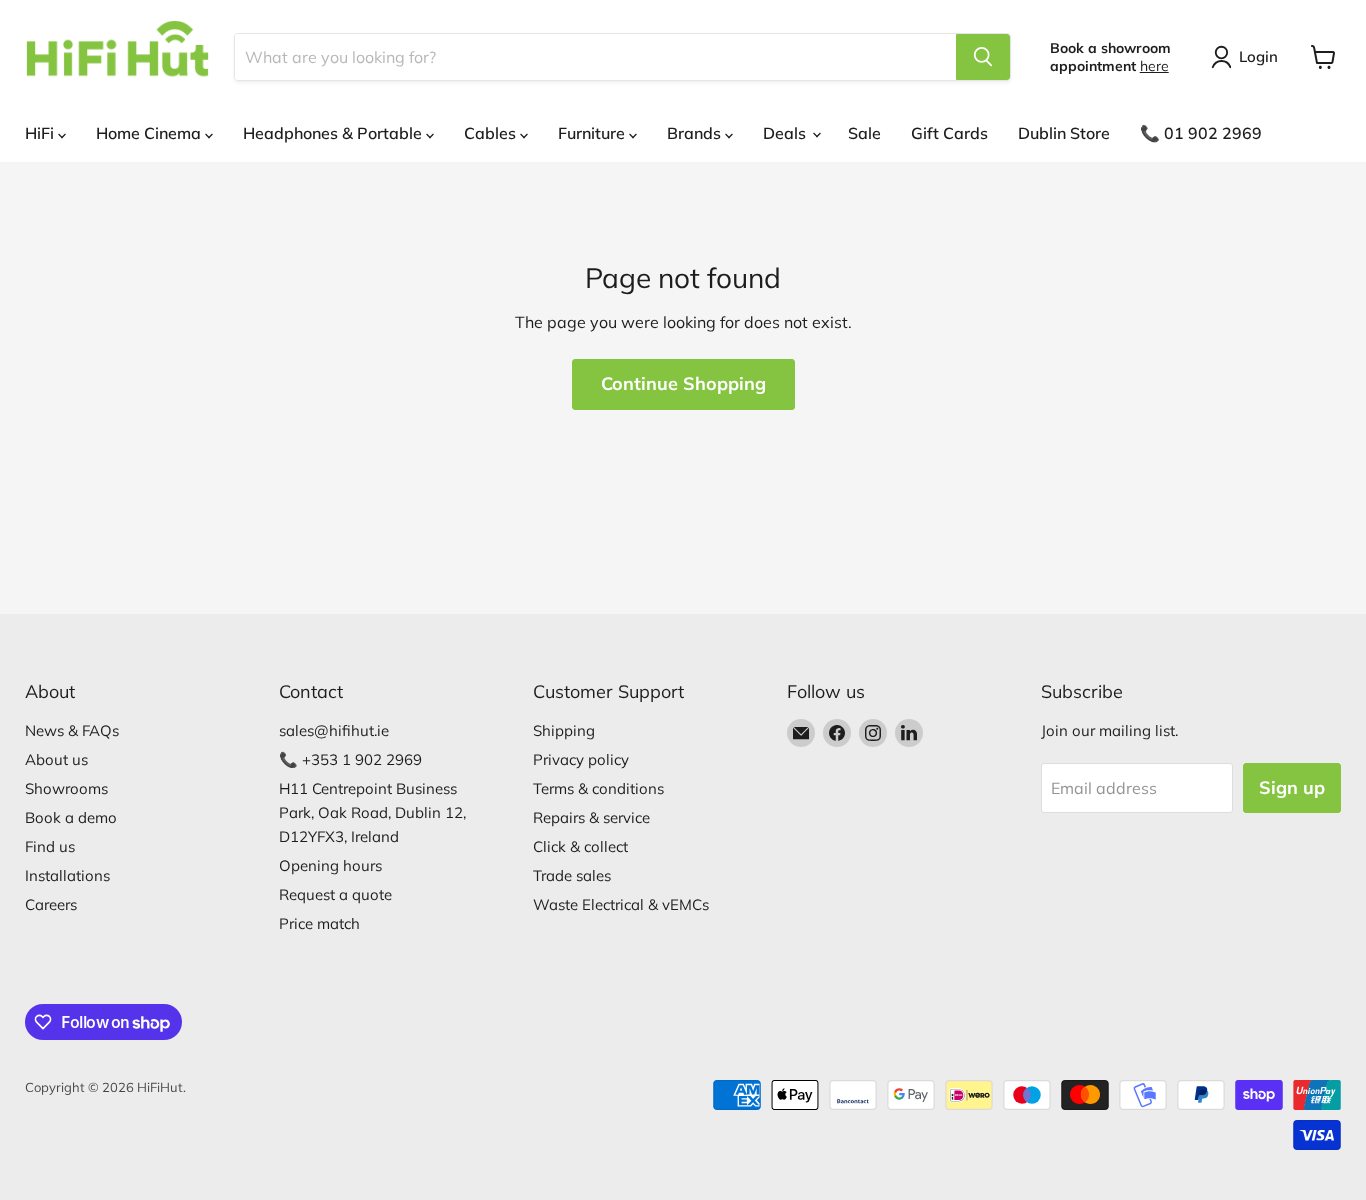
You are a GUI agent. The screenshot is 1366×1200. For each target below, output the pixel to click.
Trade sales (572, 875)
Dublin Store (1064, 133)
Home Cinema (150, 133)
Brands (696, 133)
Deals (786, 133)
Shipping (564, 730)
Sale (864, 133)
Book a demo (71, 817)
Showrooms (66, 788)
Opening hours (330, 865)
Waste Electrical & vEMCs (621, 904)
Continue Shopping (683, 383)
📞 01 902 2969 (1201, 133)
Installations (67, 875)
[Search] (983, 57)
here (1154, 66)
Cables (492, 133)
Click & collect (580, 846)
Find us (50, 846)
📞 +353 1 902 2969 (350, 759)
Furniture (593, 133)
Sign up (1292, 787)
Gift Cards (949, 133)
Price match (319, 923)
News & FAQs (72, 730)
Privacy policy (581, 759)
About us (56, 759)
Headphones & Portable (334, 133)
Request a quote (335, 894)
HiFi (41, 133)
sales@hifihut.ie (334, 730)
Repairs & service (591, 817)
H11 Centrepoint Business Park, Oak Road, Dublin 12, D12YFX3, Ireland (372, 812)
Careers (51, 904)
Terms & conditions (598, 788)
